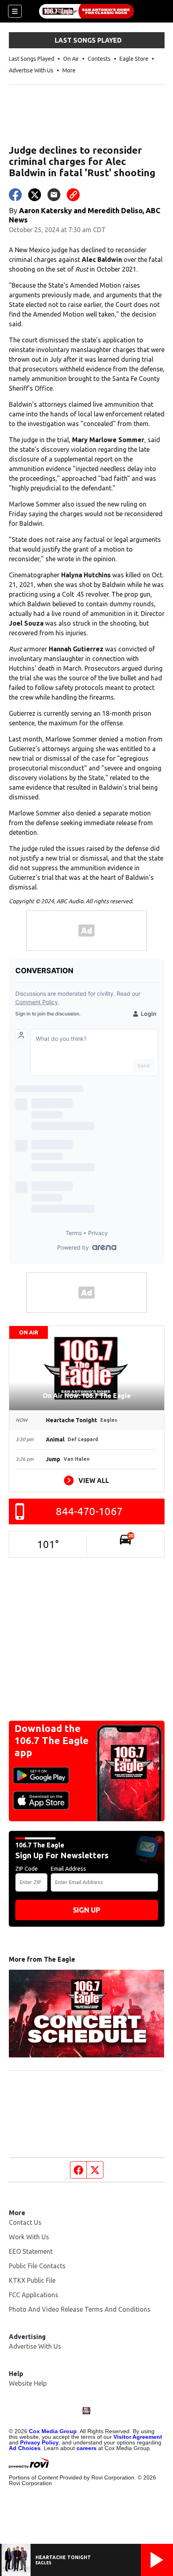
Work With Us (29, 2237)
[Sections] (15, 11)
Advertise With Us (31, 70)
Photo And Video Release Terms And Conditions (80, 2309)
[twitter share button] (35, 195)
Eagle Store (134, 59)
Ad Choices (25, 2448)
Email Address (68, 1869)
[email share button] (54, 195)
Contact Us (25, 2222)
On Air (71, 59)
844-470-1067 (89, 1511)
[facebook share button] (15, 195)
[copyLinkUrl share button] (73, 195)
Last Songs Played (32, 59)
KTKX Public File (32, 2280)
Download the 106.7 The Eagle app (51, 1741)
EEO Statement (31, 2251)
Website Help (28, 2383)
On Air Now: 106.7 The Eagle (87, 1396)
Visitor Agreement (138, 2437)
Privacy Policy (39, 2442)
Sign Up (86, 1910)
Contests (99, 59)
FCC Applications (34, 2295)
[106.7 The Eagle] (86, 11)
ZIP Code (27, 1869)
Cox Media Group (53, 2431)
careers (86, 2448)
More (69, 70)
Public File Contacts (37, 2266)
